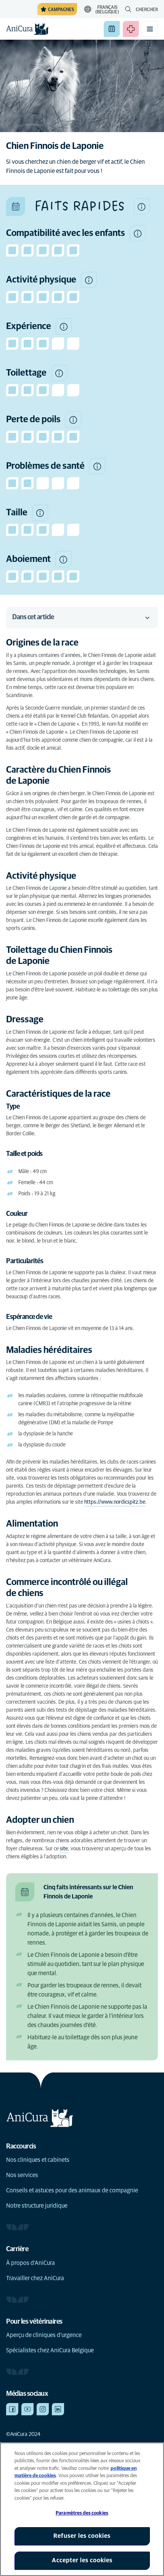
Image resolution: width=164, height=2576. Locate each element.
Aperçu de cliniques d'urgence (44, 2335)
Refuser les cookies (82, 2536)
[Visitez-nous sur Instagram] (43, 2409)
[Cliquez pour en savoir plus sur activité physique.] (89, 280)
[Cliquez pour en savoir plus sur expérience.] (64, 326)
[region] (82, 2509)
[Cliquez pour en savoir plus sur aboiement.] (63, 559)
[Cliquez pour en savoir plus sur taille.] (40, 513)
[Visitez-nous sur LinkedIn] (58, 2409)
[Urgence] (131, 29)
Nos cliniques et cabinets (38, 2160)
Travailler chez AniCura (35, 2278)
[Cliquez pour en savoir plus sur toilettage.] (59, 373)
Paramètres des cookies (82, 2513)
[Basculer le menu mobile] (150, 29)
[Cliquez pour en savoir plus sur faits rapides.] (141, 207)
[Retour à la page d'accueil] (27, 29)
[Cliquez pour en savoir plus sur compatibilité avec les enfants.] (138, 233)
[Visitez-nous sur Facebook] (12, 2409)
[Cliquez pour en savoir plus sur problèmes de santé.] (97, 466)
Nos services (22, 2175)
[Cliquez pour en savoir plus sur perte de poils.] (73, 420)
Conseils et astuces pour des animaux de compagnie (72, 2190)
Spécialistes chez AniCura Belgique (50, 2350)
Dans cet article (33, 617)
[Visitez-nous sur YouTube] (27, 2409)
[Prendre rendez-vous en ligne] (112, 29)
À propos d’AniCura (31, 2263)
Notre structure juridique (37, 2206)
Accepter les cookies (82, 2560)
